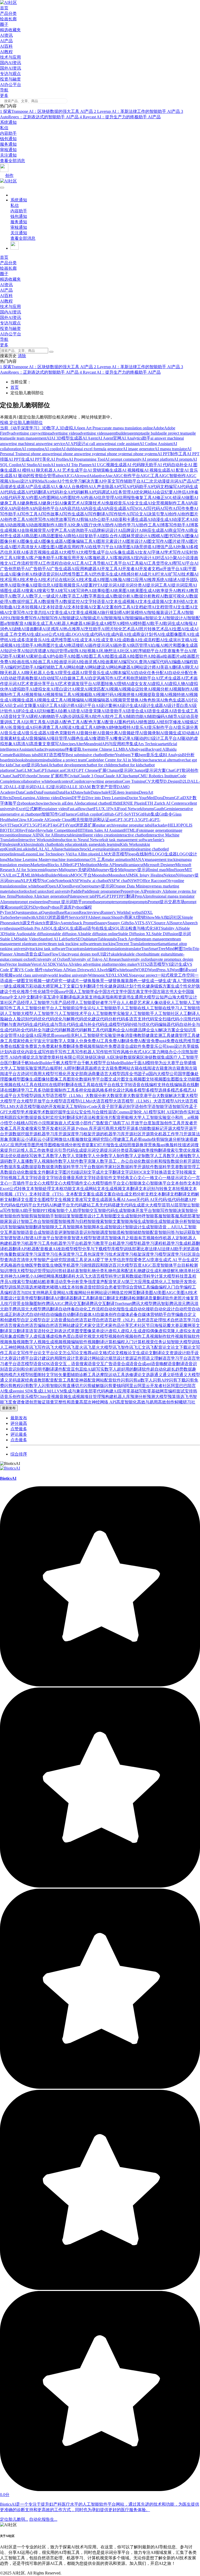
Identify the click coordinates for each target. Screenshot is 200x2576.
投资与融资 (10, 79)
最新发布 (19, 1418)
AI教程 (6, 52)
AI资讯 (6, 35)
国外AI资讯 (11, 68)
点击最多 (19, 1440)
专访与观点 (10, 74)
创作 (9, 175)
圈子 (4, 24)
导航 (4, 90)
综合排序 (19, 1454)
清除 (22, 356)
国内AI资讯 (11, 63)
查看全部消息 (12, 161)
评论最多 (19, 1434)
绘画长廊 (8, 19)
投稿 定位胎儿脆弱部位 (21, 423)
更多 (4, 95)
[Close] (51, 352)
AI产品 (6, 41)
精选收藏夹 (10, 30)
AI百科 (6, 46)
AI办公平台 (11, 85)
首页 (4, 8)
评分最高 (19, 1423)
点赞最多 (19, 1429)
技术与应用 (10, 57)
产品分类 (8, 13)
